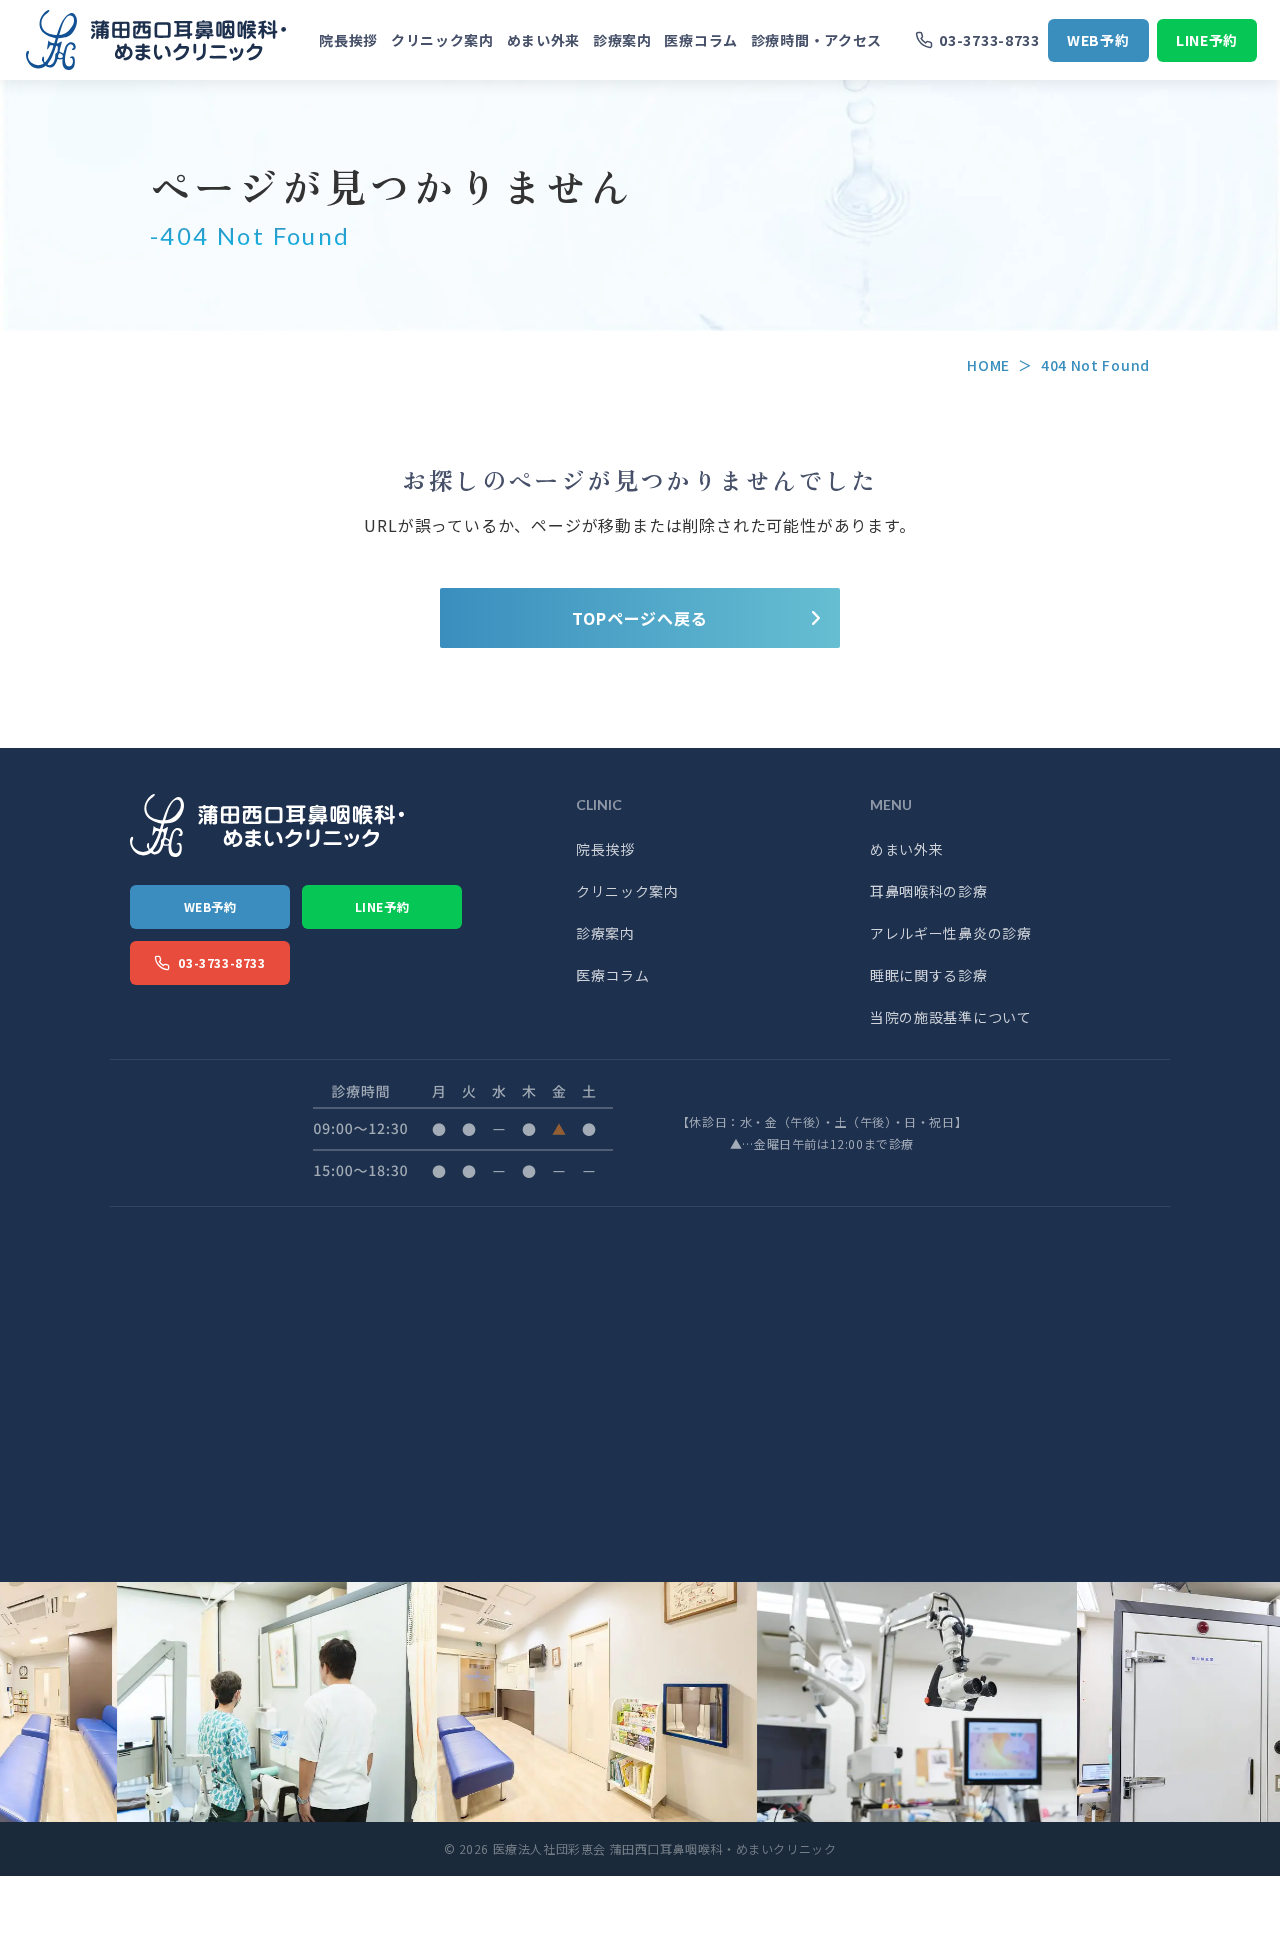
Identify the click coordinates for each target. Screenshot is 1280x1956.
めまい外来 (544, 40)
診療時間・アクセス (816, 40)
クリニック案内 (442, 40)
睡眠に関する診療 (929, 975)
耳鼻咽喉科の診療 (929, 891)
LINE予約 (1207, 40)
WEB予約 (1098, 40)
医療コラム (701, 40)
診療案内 (622, 40)
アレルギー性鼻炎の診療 (951, 933)
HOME (988, 365)
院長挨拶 (348, 40)
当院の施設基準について (951, 1017)
